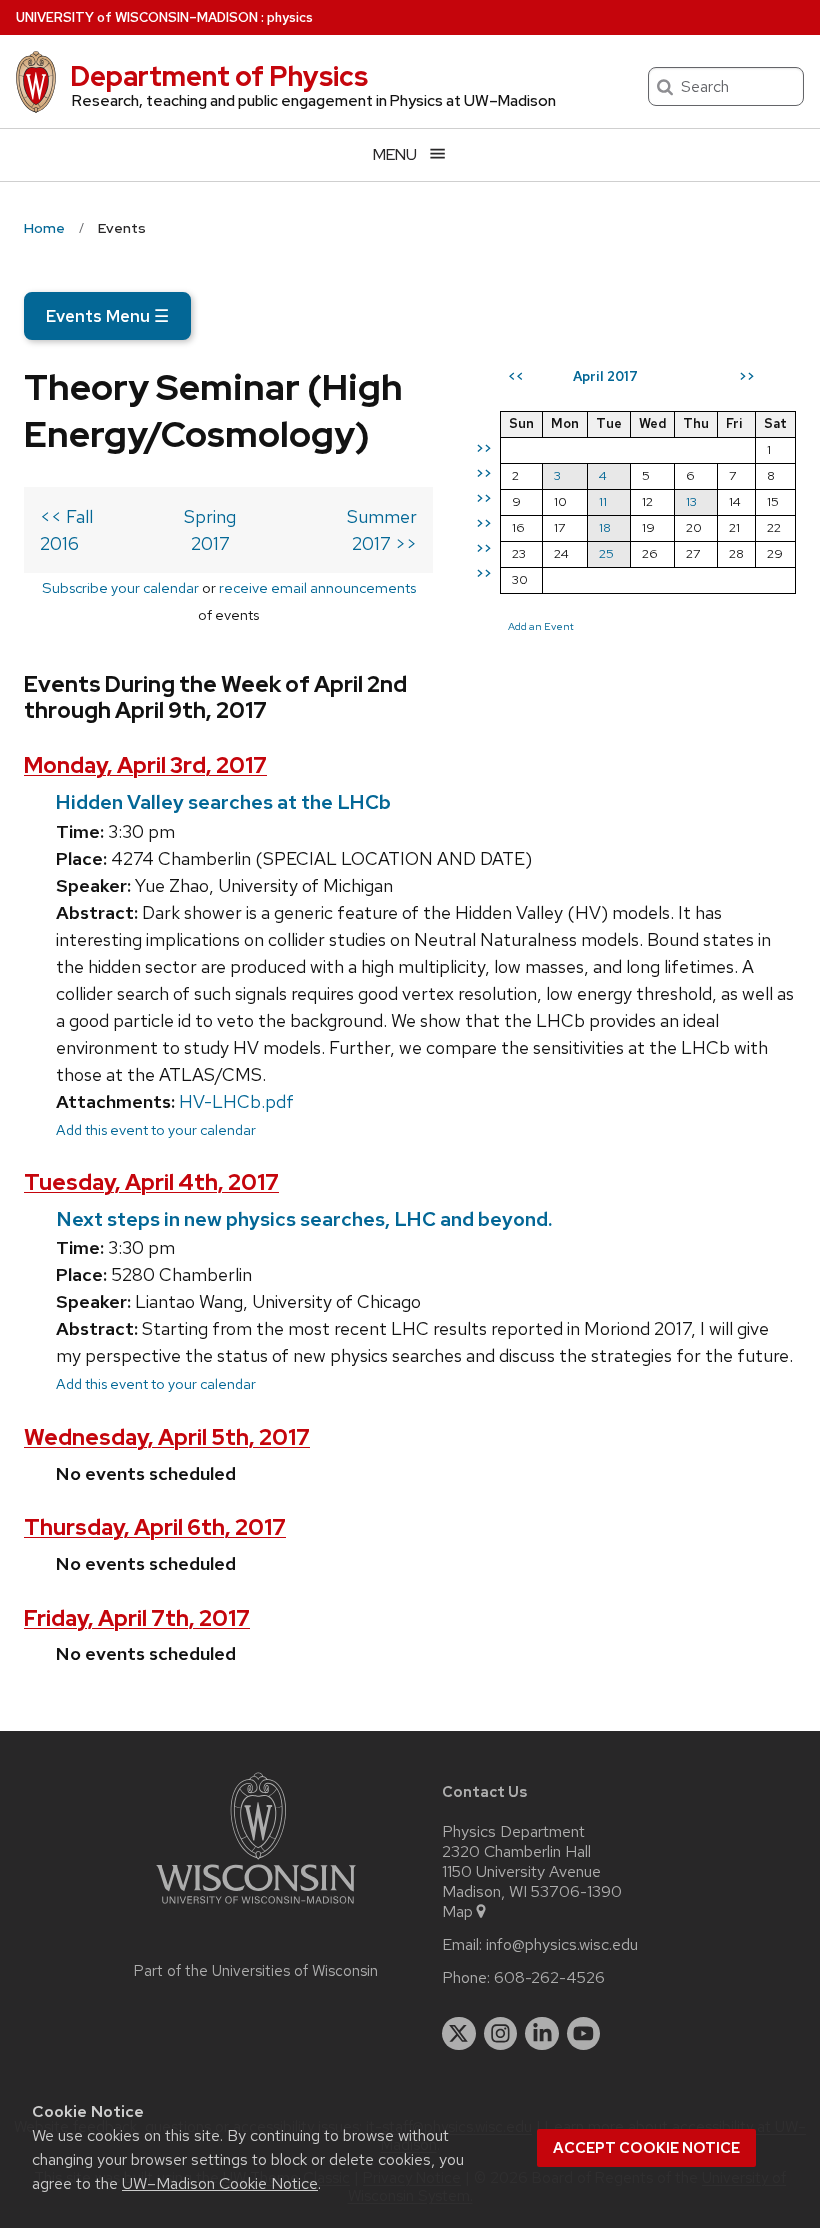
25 (606, 553)
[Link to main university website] (256, 1907)
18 (605, 527)
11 (603, 501)
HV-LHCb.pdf (236, 1101)
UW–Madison (137, 17)
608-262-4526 (549, 1978)
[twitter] (459, 2034)
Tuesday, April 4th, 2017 (151, 1182)
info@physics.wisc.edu (562, 1945)
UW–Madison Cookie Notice (220, 2183)
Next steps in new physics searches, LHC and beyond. (304, 1219)
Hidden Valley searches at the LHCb (223, 802)
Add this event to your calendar (156, 1129)
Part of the (256, 1971)
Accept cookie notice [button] (646, 2148)
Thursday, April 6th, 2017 (155, 1527)
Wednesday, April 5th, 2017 (167, 1437)
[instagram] (501, 2034)
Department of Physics (219, 76)
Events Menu (107, 316)
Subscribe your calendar (120, 587)
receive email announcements (317, 587)
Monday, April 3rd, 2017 (145, 765)
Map (457, 1912)
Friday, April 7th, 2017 (137, 1618)
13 (691, 501)
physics (290, 17)
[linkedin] (542, 2034)
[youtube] (584, 2034)
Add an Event (541, 626)
